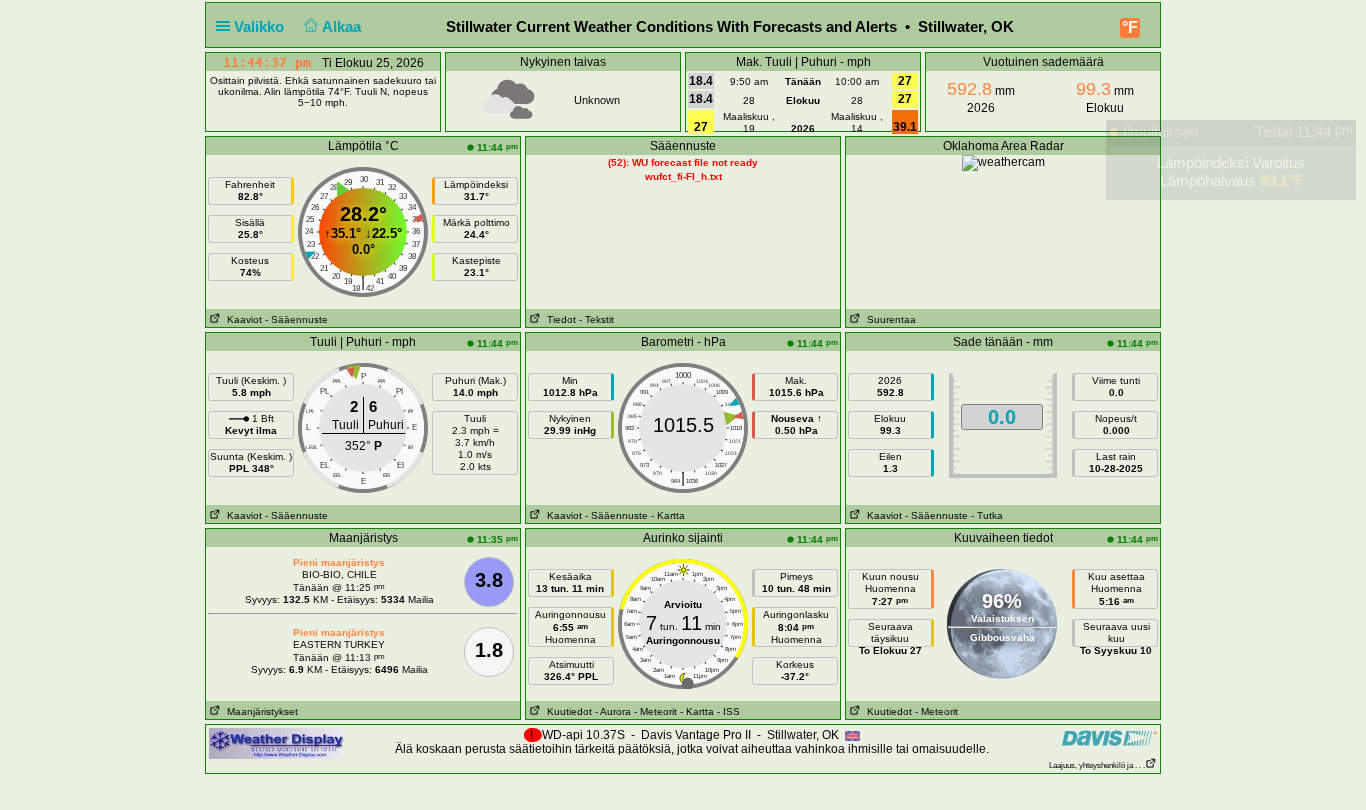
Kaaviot (241, 319)
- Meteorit (655, 711)
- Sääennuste (296, 319)
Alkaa (343, 26)
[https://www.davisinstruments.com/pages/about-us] (1109, 737)
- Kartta (668, 515)
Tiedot (558, 319)
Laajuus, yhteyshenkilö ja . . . (1097, 765)
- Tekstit (596, 319)
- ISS (728, 711)
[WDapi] (276, 743)
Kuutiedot (566, 711)
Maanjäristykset (259, 711)
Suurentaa (888, 319)
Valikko (261, 26)
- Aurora (613, 711)
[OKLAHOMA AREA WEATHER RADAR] (1003, 162)
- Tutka (987, 515)
